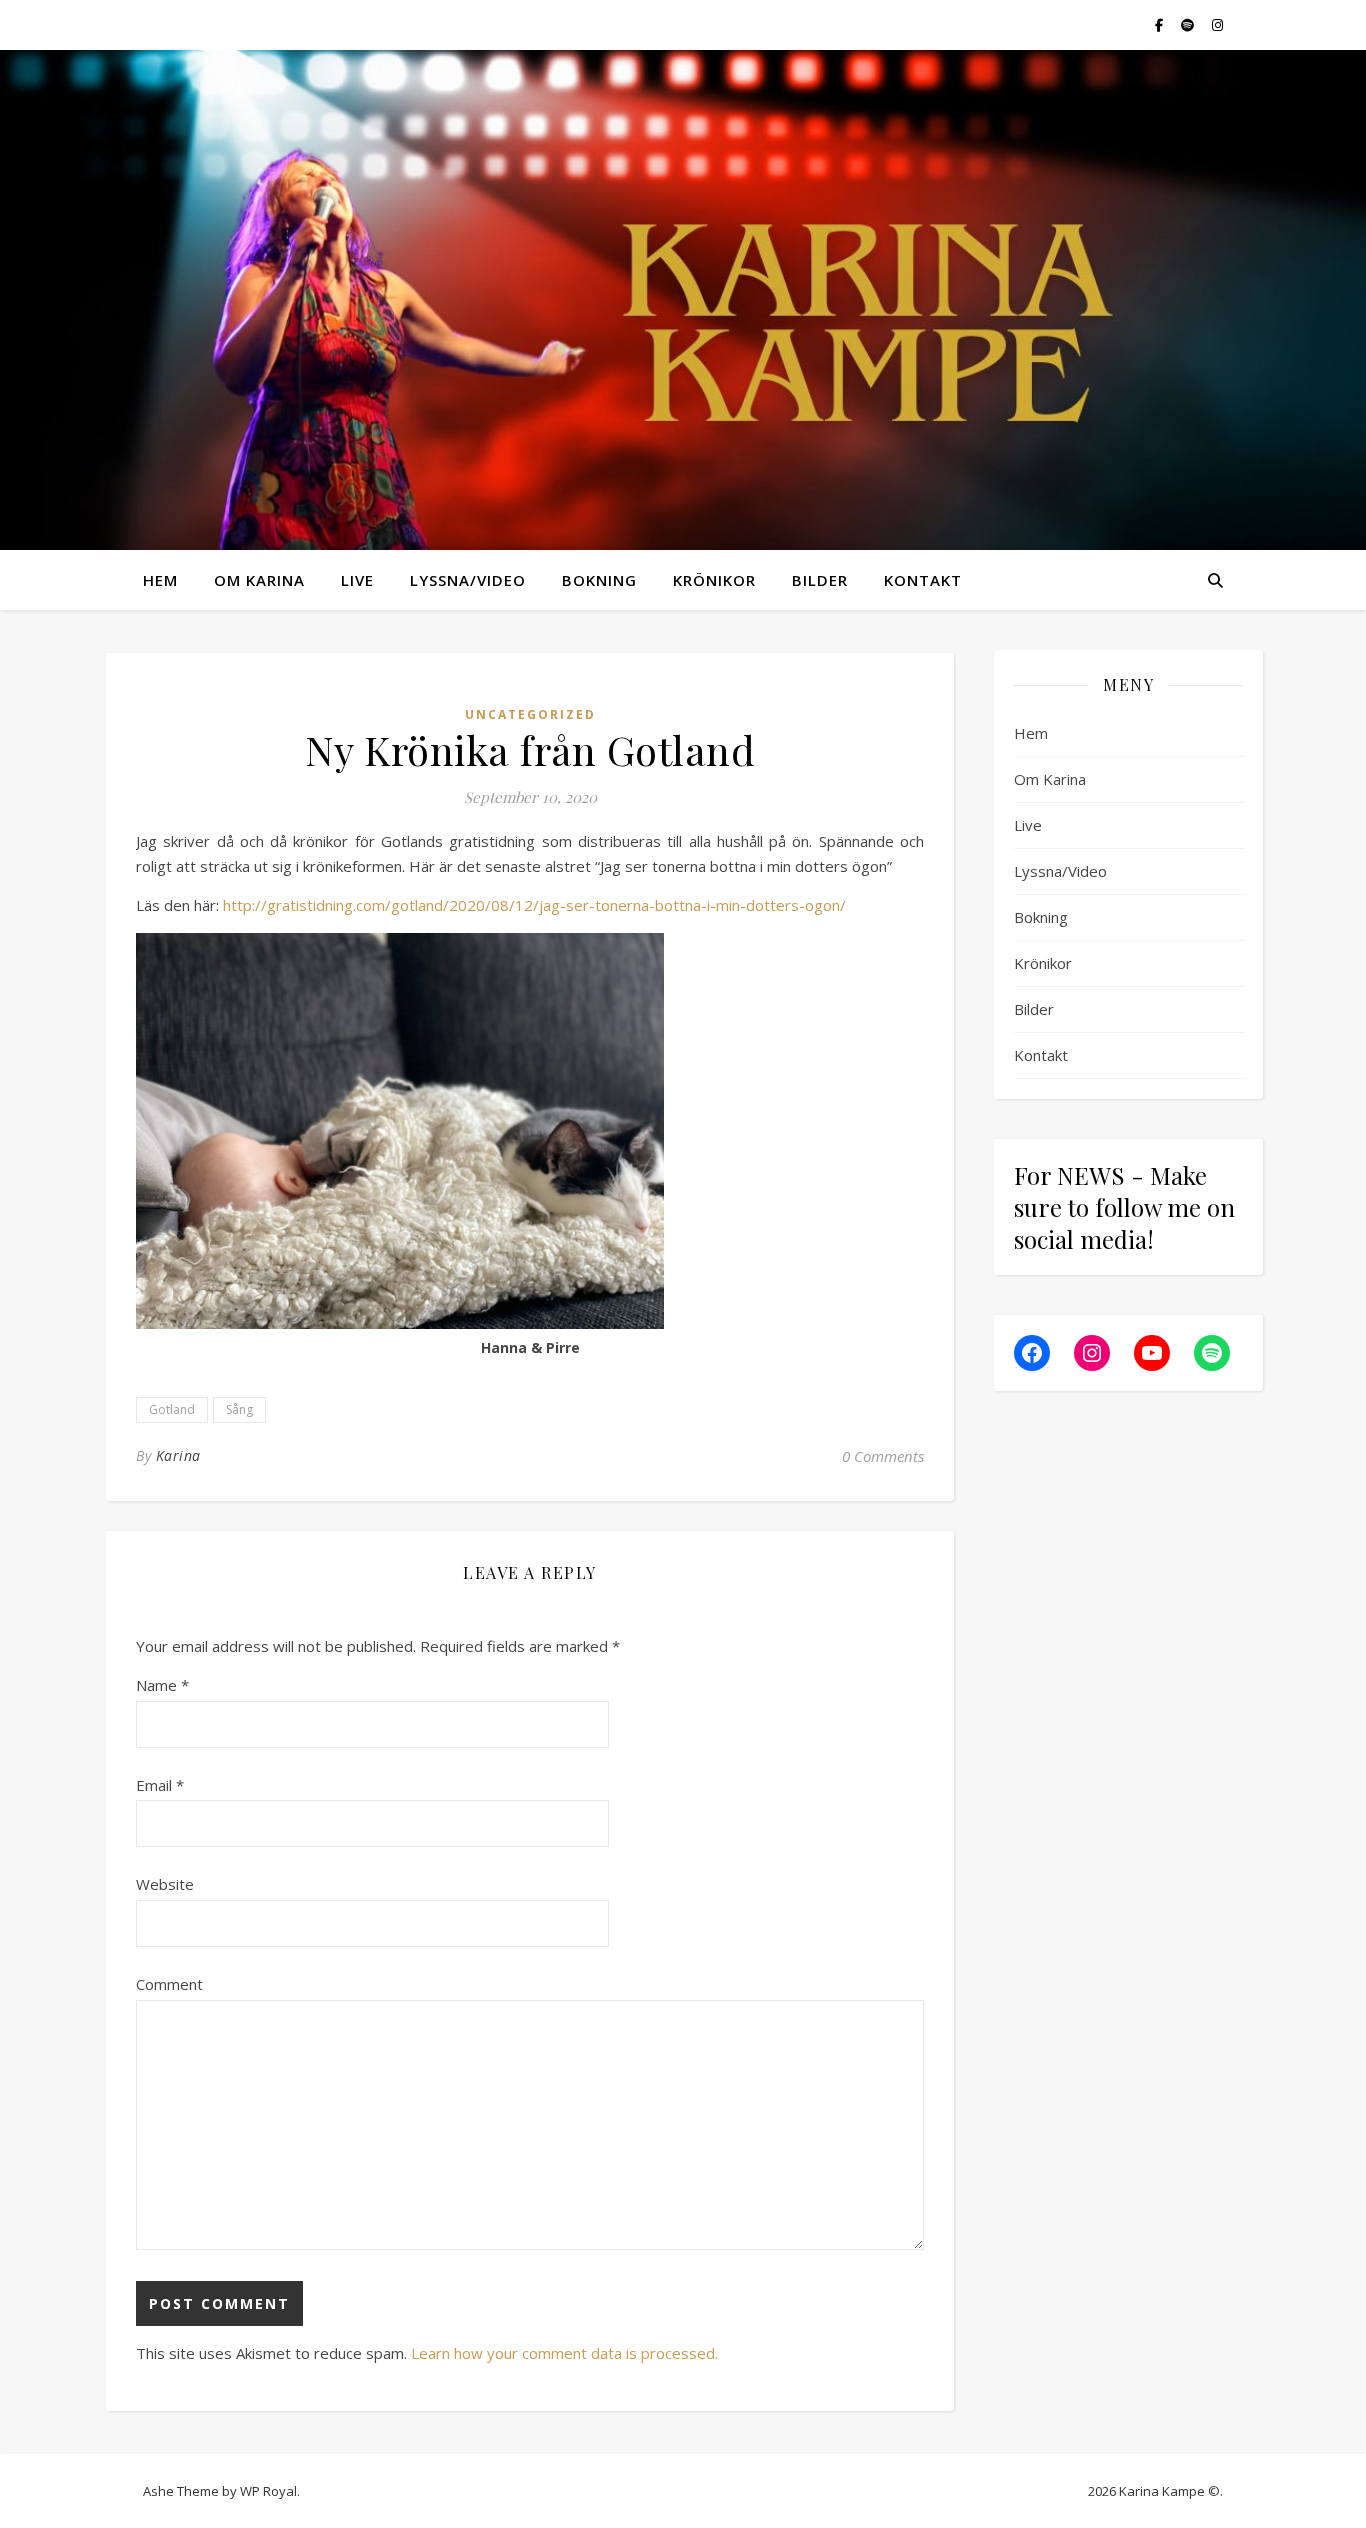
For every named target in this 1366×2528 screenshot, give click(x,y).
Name (162, 1685)
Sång (239, 1409)
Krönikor (714, 580)
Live (357, 580)
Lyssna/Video (468, 580)
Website (165, 1884)
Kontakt (923, 580)
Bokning (599, 580)
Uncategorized (530, 714)
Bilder (820, 580)
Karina (178, 1455)
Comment (169, 1984)
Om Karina (259, 580)
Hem (160, 580)
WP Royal (268, 2491)
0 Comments (883, 1456)
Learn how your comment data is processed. (564, 2353)
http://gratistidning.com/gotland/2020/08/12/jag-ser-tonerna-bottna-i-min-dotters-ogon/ (534, 905)
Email (160, 1785)
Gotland (172, 1409)
